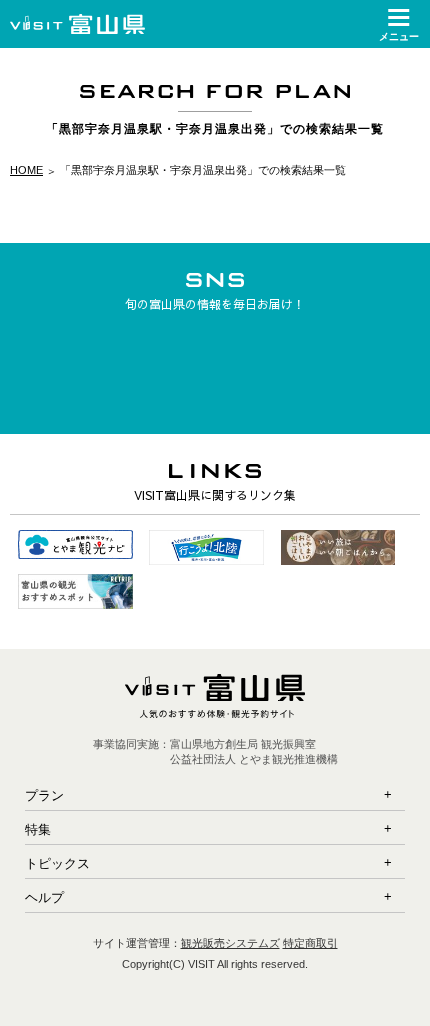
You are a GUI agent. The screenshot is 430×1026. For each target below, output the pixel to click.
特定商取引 (310, 943)
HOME (26, 170)
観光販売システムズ (230, 943)
